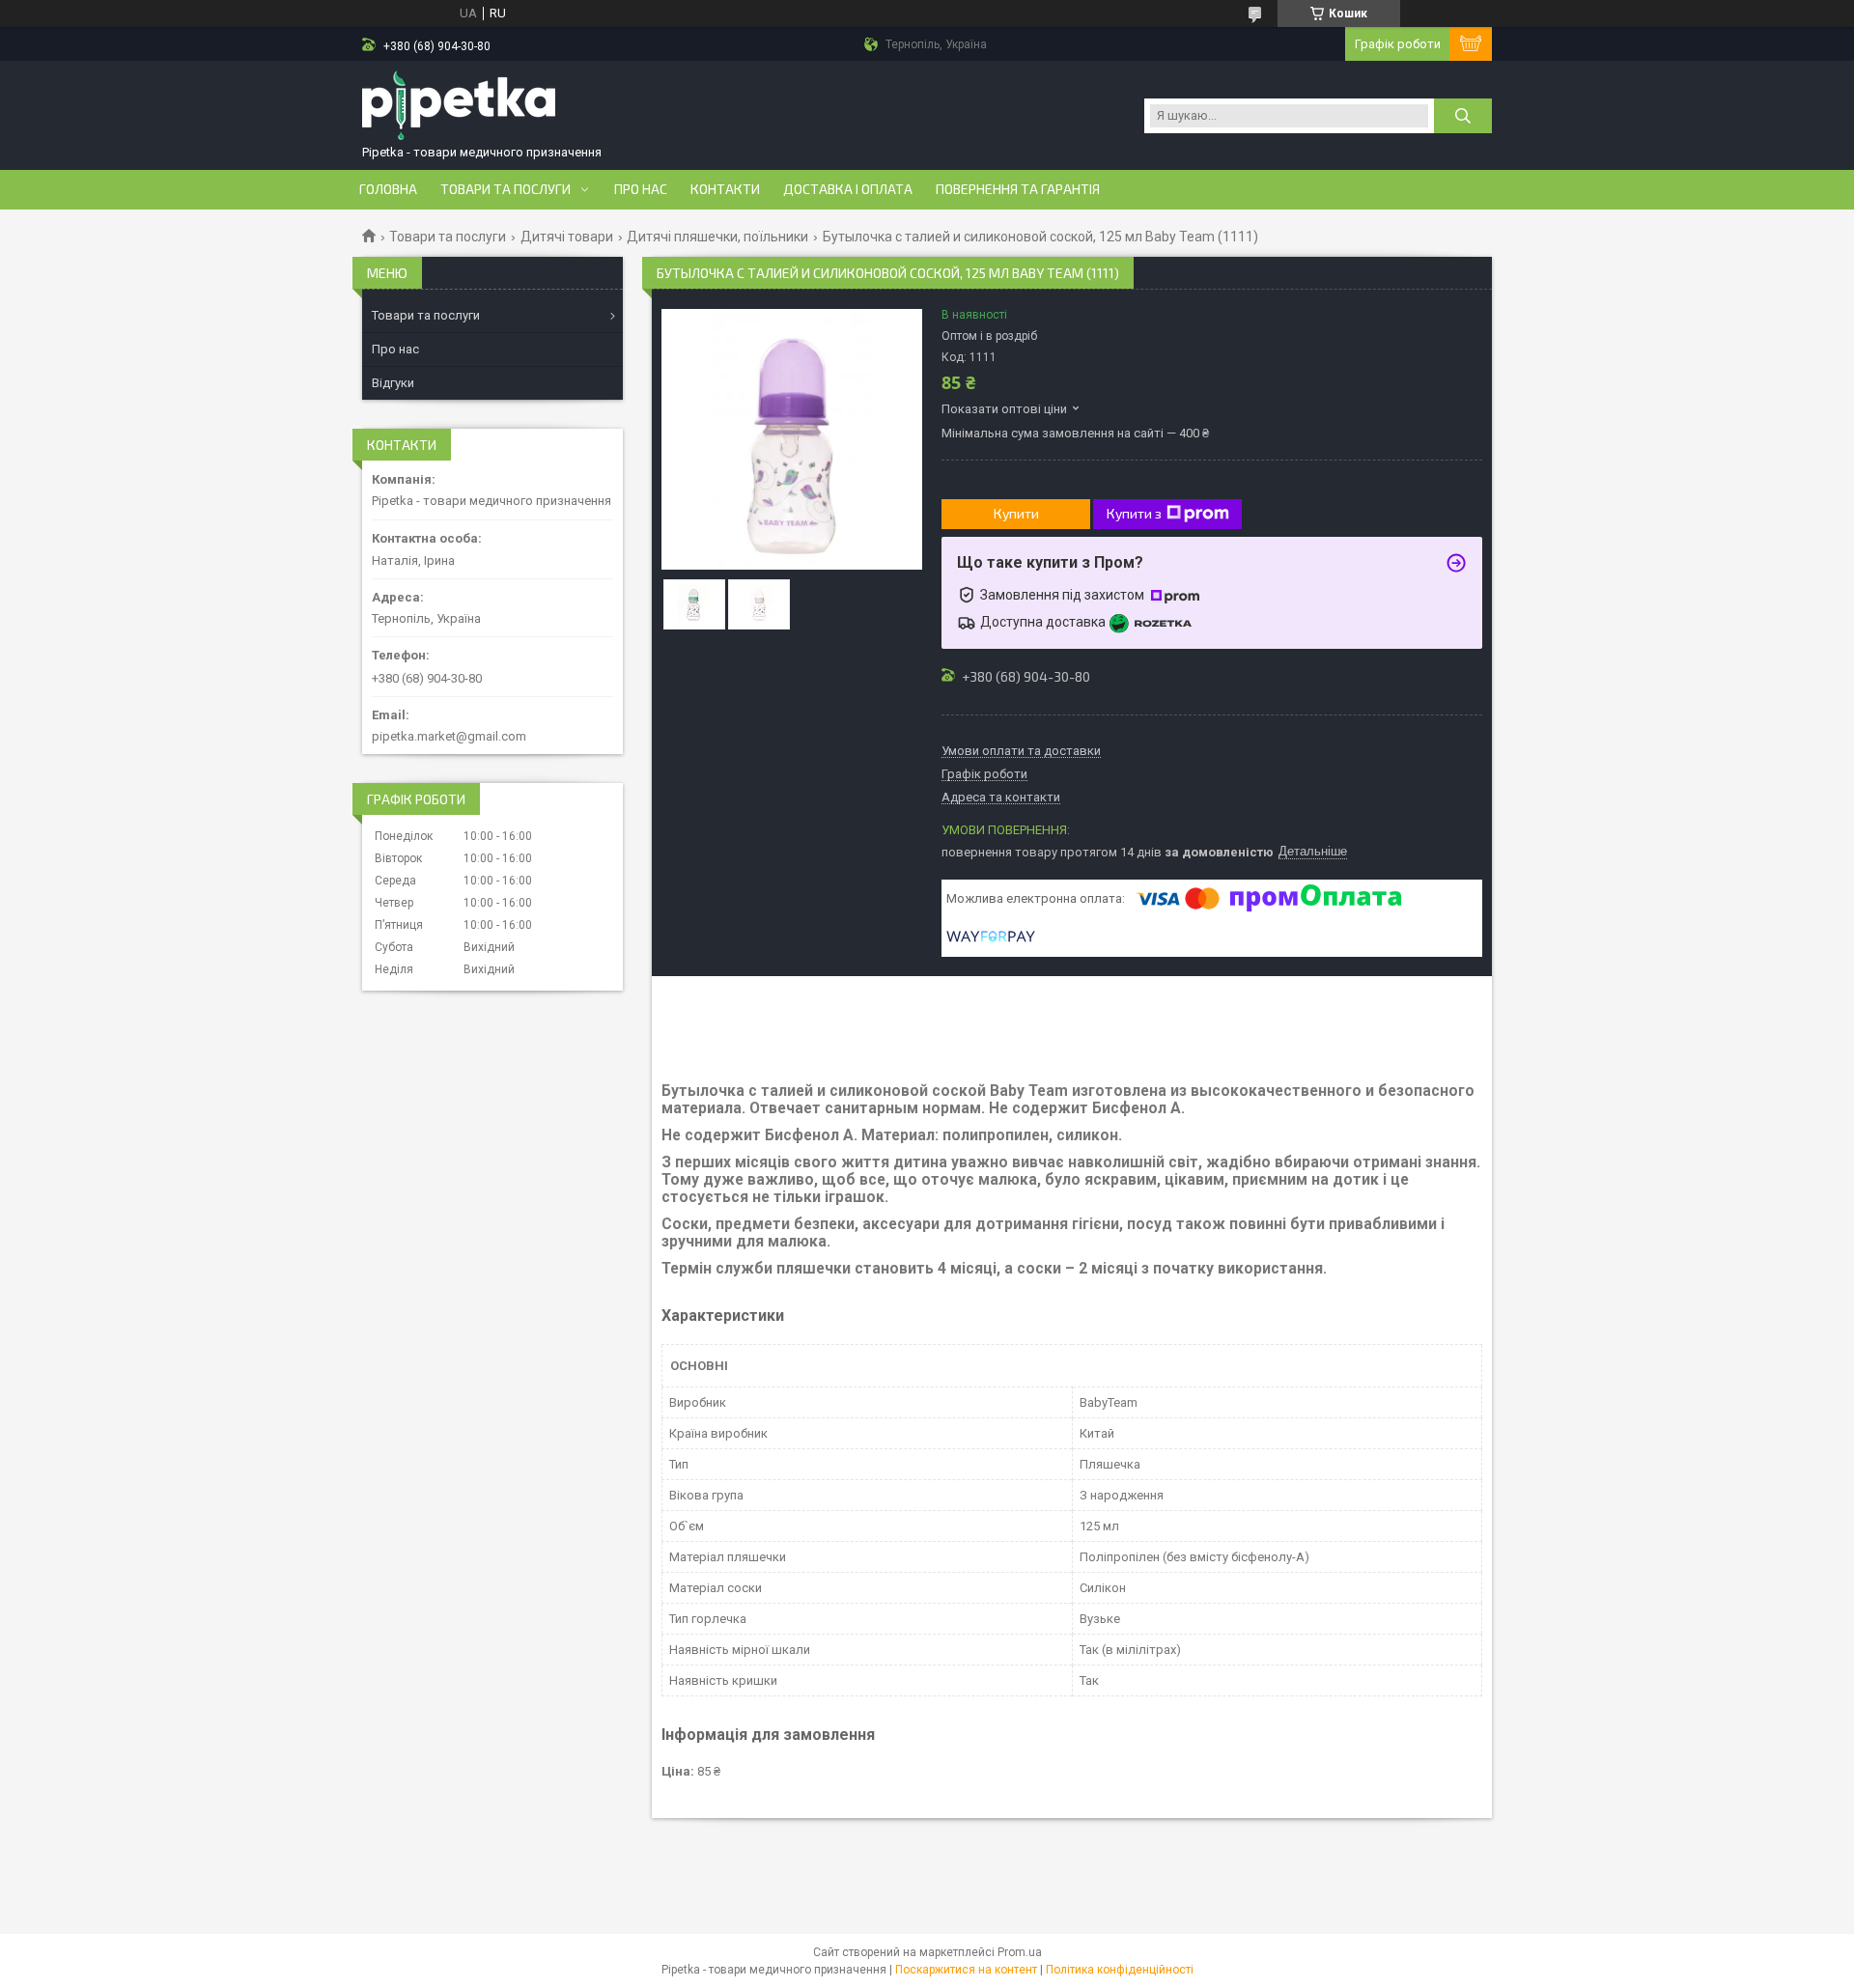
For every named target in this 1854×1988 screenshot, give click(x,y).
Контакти (725, 189)
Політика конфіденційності (1120, 1970)
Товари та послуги (506, 189)
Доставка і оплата (848, 189)
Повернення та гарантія (1018, 189)
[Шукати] (1463, 116)
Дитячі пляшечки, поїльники (717, 237)
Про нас (641, 189)
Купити (1016, 513)
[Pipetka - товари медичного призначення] (459, 107)
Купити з (1134, 513)
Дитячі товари (567, 237)
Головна (388, 189)
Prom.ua (1020, 1952)
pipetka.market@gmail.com (449, 736)
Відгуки (393, 383)
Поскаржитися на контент (966, 1970)
